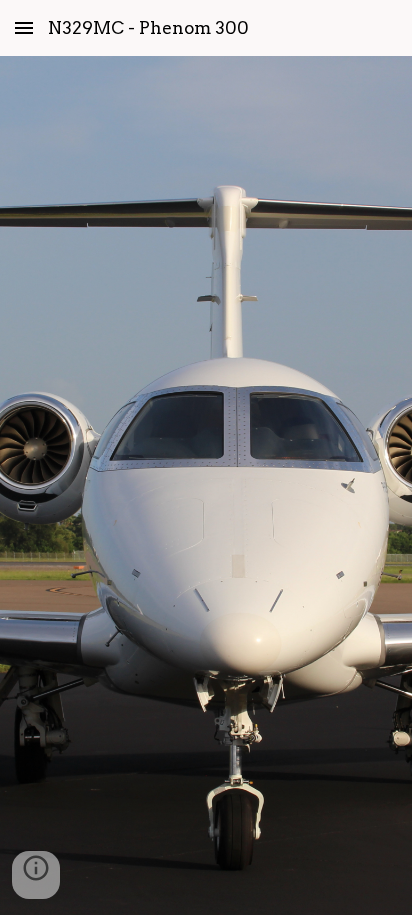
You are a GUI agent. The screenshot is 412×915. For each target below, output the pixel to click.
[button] (24, 27)
